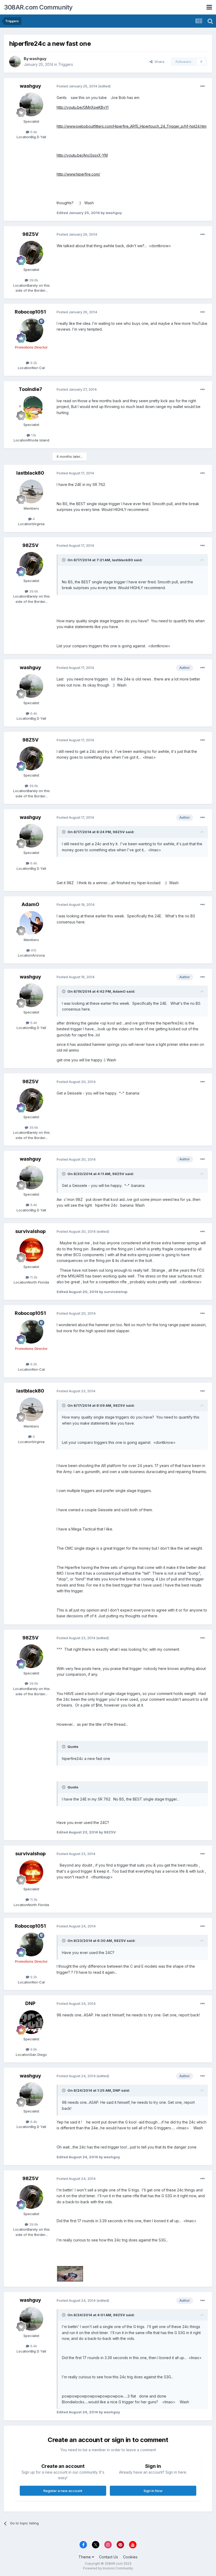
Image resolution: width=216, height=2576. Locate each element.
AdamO (30, 904)
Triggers (66, 64)
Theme (85, 2557)
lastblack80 (30, 473)
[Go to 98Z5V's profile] (31, 253)
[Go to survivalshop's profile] (31, 1250)
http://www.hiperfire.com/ (78, 174)
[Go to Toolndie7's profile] (31, 408)
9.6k (33, 2049)
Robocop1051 (30, 312)
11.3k (33, 1277)
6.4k (33, 132)
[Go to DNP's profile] (31, 2022)
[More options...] (203, 86)
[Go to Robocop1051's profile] (31, 330)
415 (33, 950)
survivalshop (30, 1231)
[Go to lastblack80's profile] (31, 491)
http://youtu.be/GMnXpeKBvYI (83, 107)
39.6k (33, 280)
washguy (38, 59)
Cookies (130, 2557)
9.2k (33, 363)
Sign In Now (153, 2491)
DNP (30, 2003)
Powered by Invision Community (108, 2568)
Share (158, 62)
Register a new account (63, 2491)
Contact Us (109, 2557)
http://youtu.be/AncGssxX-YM (82, 155)
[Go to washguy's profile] (15, 62)
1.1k (33, 435)
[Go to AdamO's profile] (31, 923)
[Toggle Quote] (64, 560)
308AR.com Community (38, 7)
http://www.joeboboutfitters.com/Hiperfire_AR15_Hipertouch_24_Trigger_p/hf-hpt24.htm (132, 126)
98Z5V (30, 234)
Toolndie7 (30, 389)
